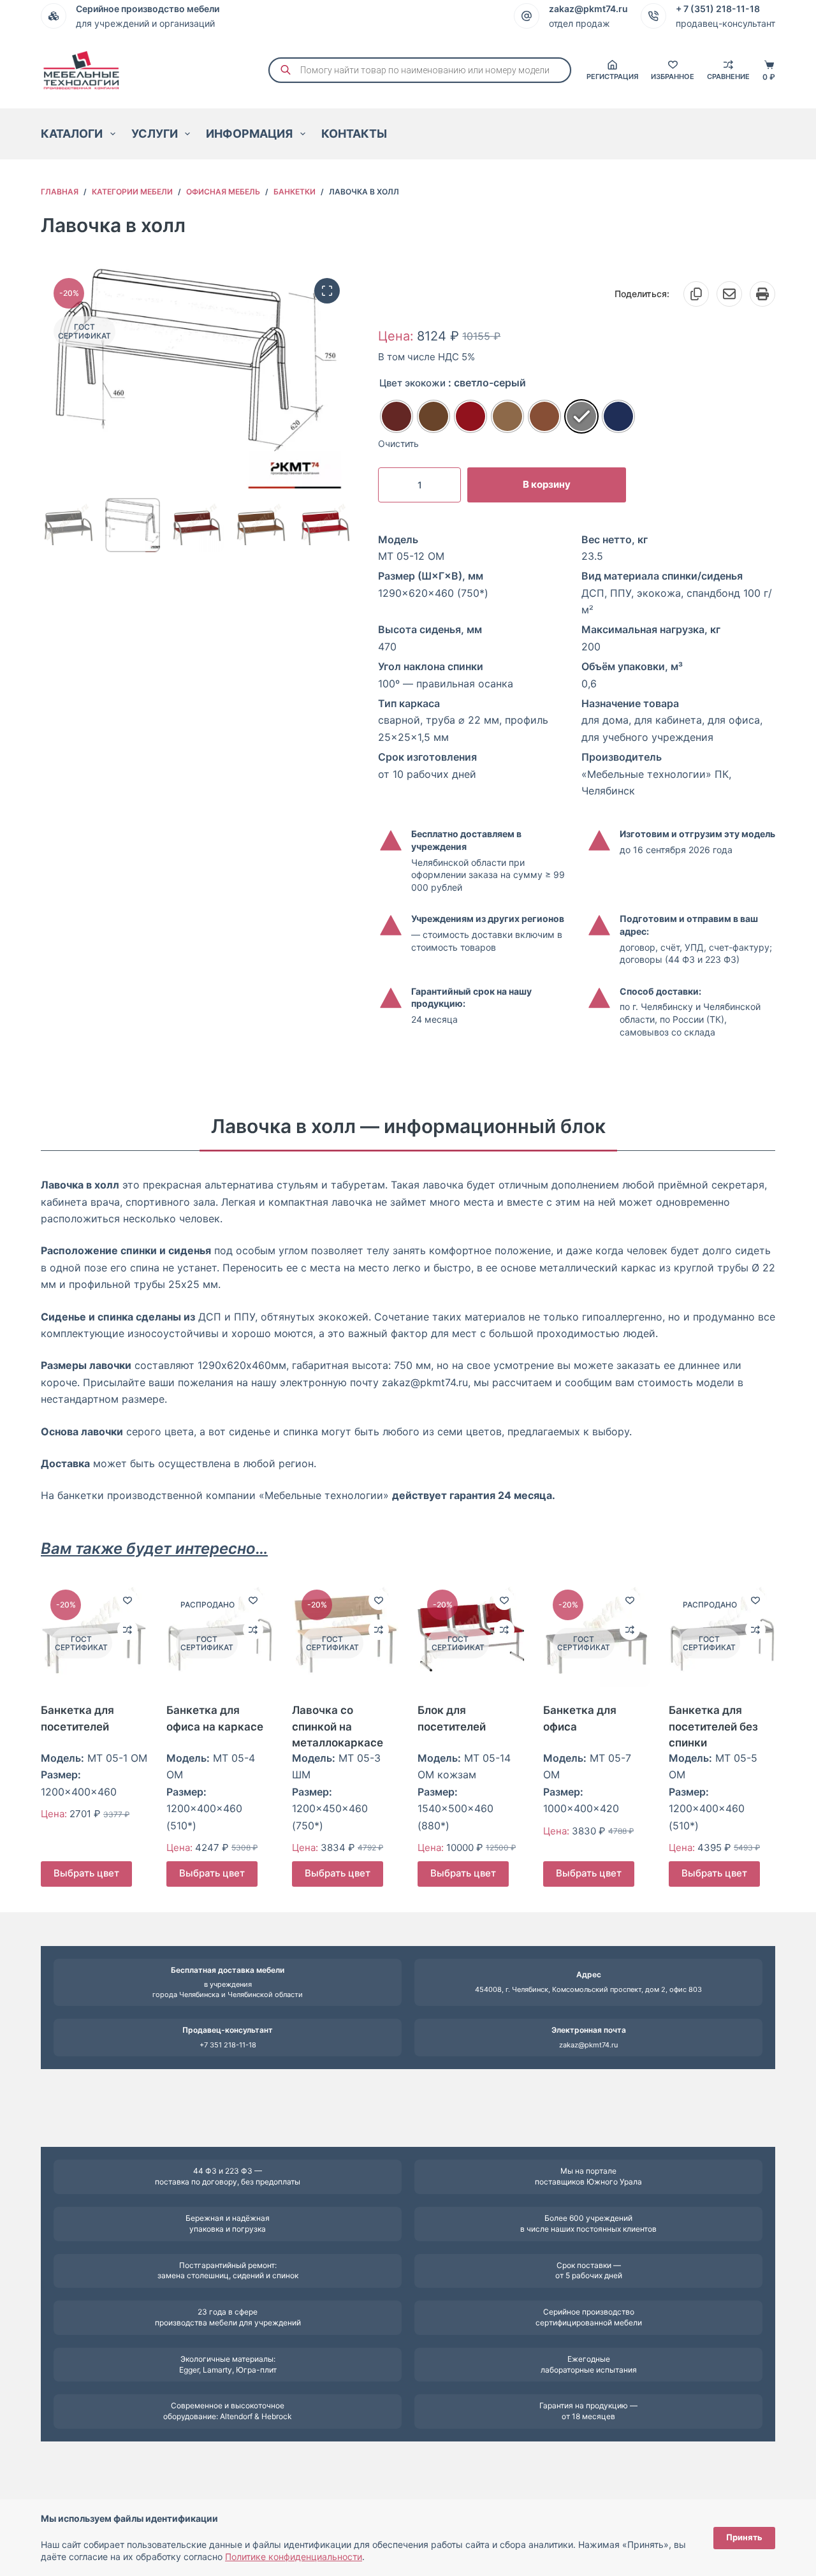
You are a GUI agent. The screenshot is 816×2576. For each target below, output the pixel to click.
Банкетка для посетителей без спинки (713, 1726)
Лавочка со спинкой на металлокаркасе (338, 1726)
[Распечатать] (762, 294)
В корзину (547, 484)
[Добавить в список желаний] (127, 1600)
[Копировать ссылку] (696, 294)
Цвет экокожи (412, 383)
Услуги (155, 134)
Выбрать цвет (86, 1874)
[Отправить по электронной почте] (729, 294)
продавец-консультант (725, 23)
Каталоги (72, 134)
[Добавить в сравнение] (127, 1630)
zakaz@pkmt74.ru (588, 2045)
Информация (249, 134)
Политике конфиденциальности (294, 2557)
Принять (744, 2537)
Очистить (398, 443)
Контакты (354, 134)
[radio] (397, 416)
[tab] (408, 1126)
